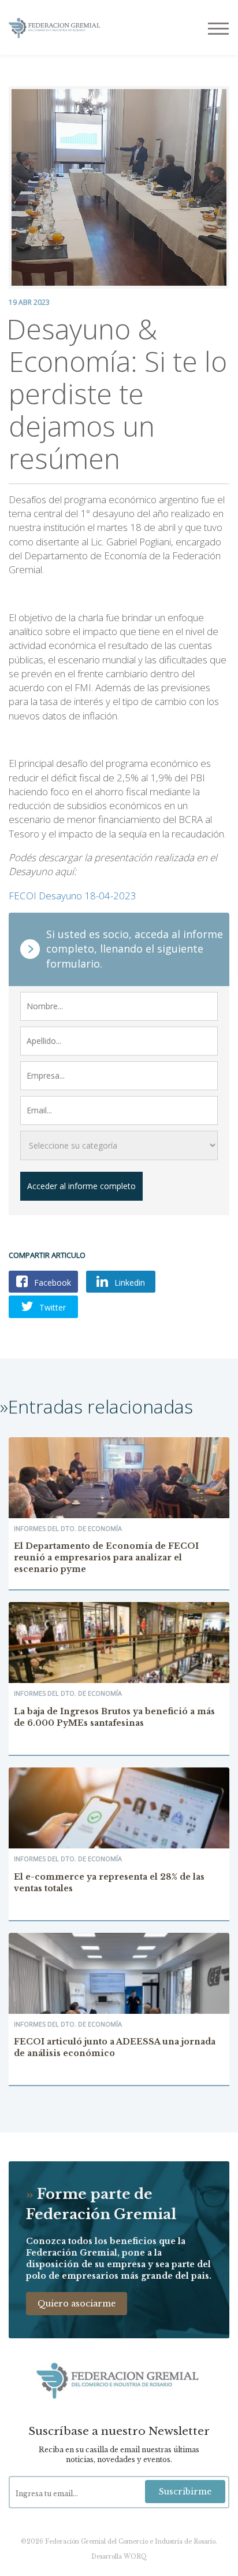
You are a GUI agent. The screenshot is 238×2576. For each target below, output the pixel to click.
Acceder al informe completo (81, 1186)
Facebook (51, 1283)
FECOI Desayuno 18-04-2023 (72, 896)
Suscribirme (185, 2492)
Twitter (51, 1307)
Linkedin (129, 1283)
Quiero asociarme (77, 2304)
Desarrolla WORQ (119, 2557)
